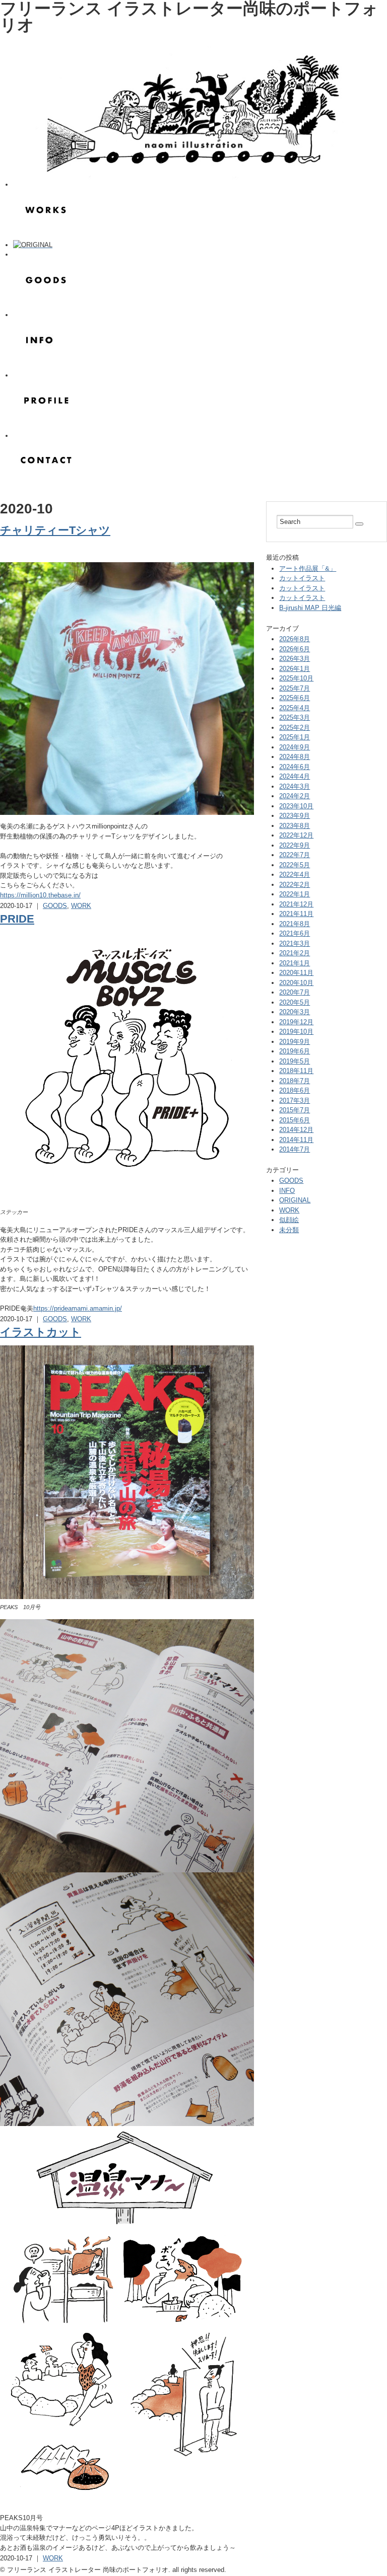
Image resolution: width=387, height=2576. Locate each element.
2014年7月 (295, 1149)
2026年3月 (295, 659)
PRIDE (17, 919)
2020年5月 (295, 1002)
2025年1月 (295, 737)
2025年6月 (295, 698)
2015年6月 (295, 1120)
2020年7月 (295, 992)
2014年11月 (296, 1140)
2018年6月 (295, 1090)
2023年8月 (295, 826)
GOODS (55, 906)
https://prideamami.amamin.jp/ (78, 1308)
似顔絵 (289, 1220)
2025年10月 (296, 678)
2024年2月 (295, 796)
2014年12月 (296, 1130)
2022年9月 (295, 845)
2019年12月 (296, 1022)
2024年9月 (295, 747)
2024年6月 (295, 767)
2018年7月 (295, 1081)
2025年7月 (295, 688)
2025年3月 (295, 717)
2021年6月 (295, 933)
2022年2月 (295, 885)
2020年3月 (295, 1012)
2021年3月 (295, 943)
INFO (287, 1191)
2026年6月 (295, 649)
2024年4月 (295, 776)
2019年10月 (296, 1032)
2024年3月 (295, 786)
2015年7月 (295, 1110)
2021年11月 (296, 914)
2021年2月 (295, 953)
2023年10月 (296, 806)
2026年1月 (295, 669)
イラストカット (41, 1332)
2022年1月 (295, 894)
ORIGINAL (295, 1200)
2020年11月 (296, 973)
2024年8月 (295, 757)
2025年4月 (295, 708)
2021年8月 (295, 924)
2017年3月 (295, 1101)
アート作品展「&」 (308, 569)
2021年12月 (296, 904)
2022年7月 (295, 855)
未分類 (289, 1230)
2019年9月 (295, 1042)
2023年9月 (295, 816)
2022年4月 (295, 875)
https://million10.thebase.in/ (40, 895)
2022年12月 (296, 835)
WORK (81, 906)
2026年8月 (295, 639)
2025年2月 (295, 728)
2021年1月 (295, 963)
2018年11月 (296, 1071)
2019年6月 (295, 1051)
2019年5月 (295, 1061)
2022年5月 (295, 865)
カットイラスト (302, 578)
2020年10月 (296, 983)
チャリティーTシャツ (55, 530)
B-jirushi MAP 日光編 (310, 608)
